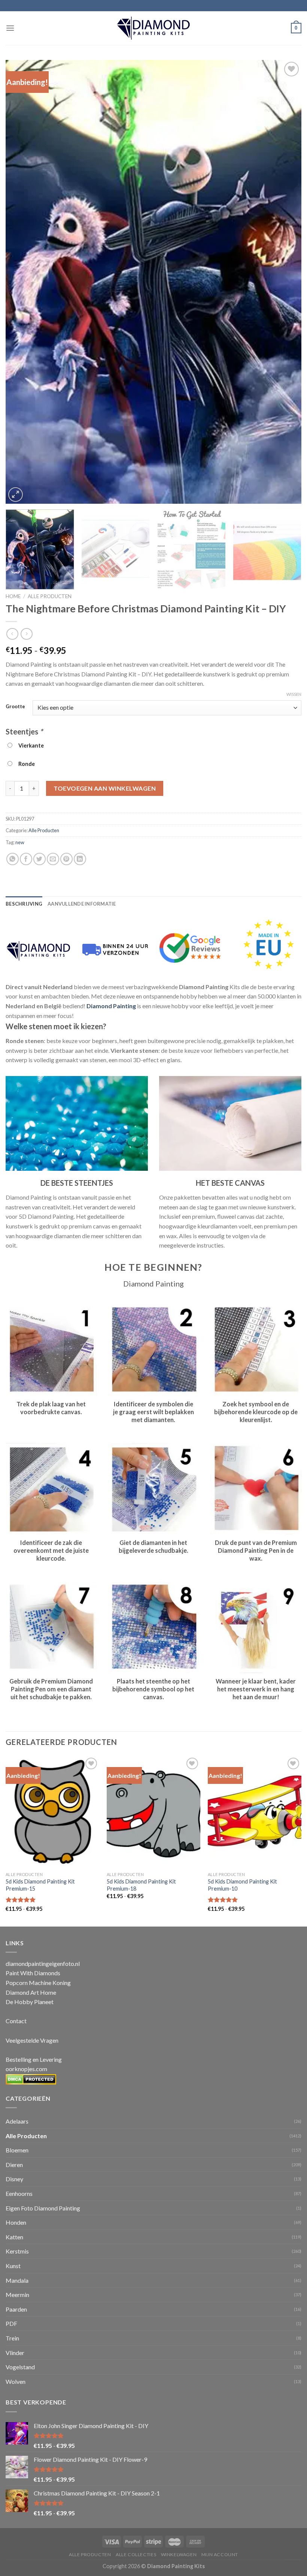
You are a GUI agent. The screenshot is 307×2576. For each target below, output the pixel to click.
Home (13, 596)
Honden (16, 2222)
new (20, 842)
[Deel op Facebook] (26, 859)
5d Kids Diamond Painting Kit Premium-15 (40, 1885)
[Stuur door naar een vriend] (53, 859)
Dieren (14, 2165)
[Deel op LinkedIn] (80, 859)
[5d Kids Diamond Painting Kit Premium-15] (52, 1812)
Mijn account (220, 2554)
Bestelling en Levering (34, 2059)
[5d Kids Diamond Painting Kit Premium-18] (153, 1812)
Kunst (13, 2266)
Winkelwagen (179, 2554)
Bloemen (17, 2150)
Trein (12, 2338)
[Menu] (10, 28)
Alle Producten (50, 596)
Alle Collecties (136, 2554)
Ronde (25, 764)
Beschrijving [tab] (24, 904)
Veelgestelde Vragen (32, 2040)
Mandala (17, 2280)
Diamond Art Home (31, 1992)
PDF (11, 2323)
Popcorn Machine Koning (38, 1983)
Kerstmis (17, 2251)
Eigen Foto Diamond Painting (43, 2208)
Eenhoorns (19, 2193)
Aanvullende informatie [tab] (82, 904)
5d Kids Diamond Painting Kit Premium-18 (141, 1885)
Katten (14, 2237)
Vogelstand (20, 2367)
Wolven (16, 2381)
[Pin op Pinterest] (66, 859)
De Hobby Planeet (30, 2002)
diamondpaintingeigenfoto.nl (43, 1963)
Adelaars (17, 2121)
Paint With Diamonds (33, 1973)
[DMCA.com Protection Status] (31, 2078)
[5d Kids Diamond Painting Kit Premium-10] (255, 1812)
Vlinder (15, 2353)
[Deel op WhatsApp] (13, 859)
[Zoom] (16, 495)
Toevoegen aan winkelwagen (105, 788)
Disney (14, 2179)
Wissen (294, 694)
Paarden (16, 2309)
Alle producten (90, 2554)
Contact (16, 2021)
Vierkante (30, 745)
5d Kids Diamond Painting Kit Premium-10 (242, 1885)
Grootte (15, 707)
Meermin (17, 2295)
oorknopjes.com (26, 2069)
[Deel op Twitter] (39, 859)
